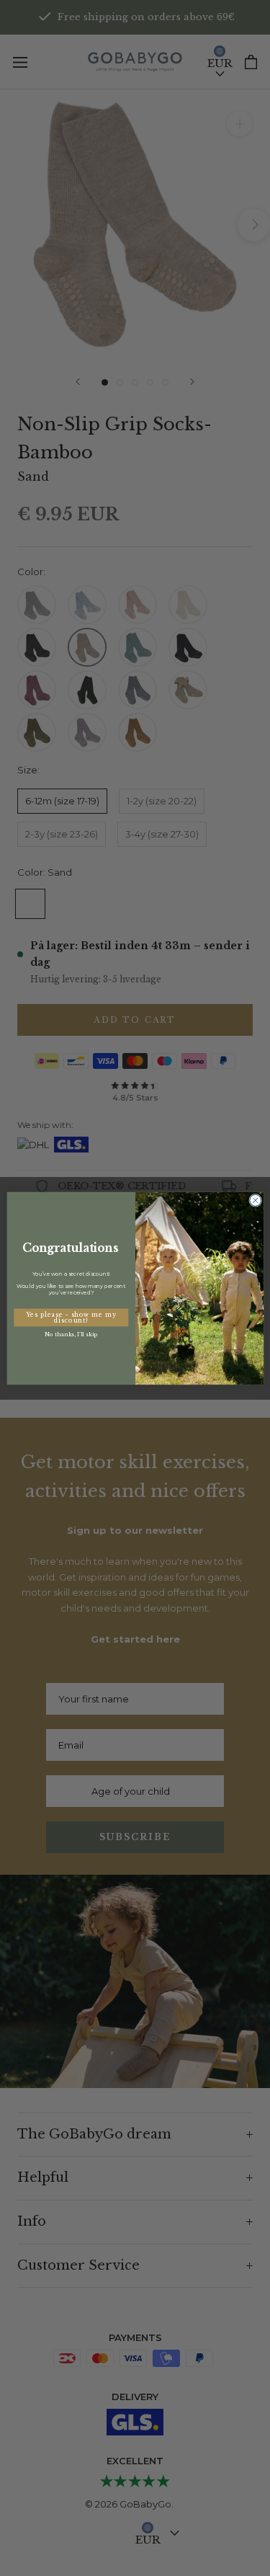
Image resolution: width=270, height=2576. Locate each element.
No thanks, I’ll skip (71, 1334)
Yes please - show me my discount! (71, 1317)
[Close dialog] (255, 1200)
